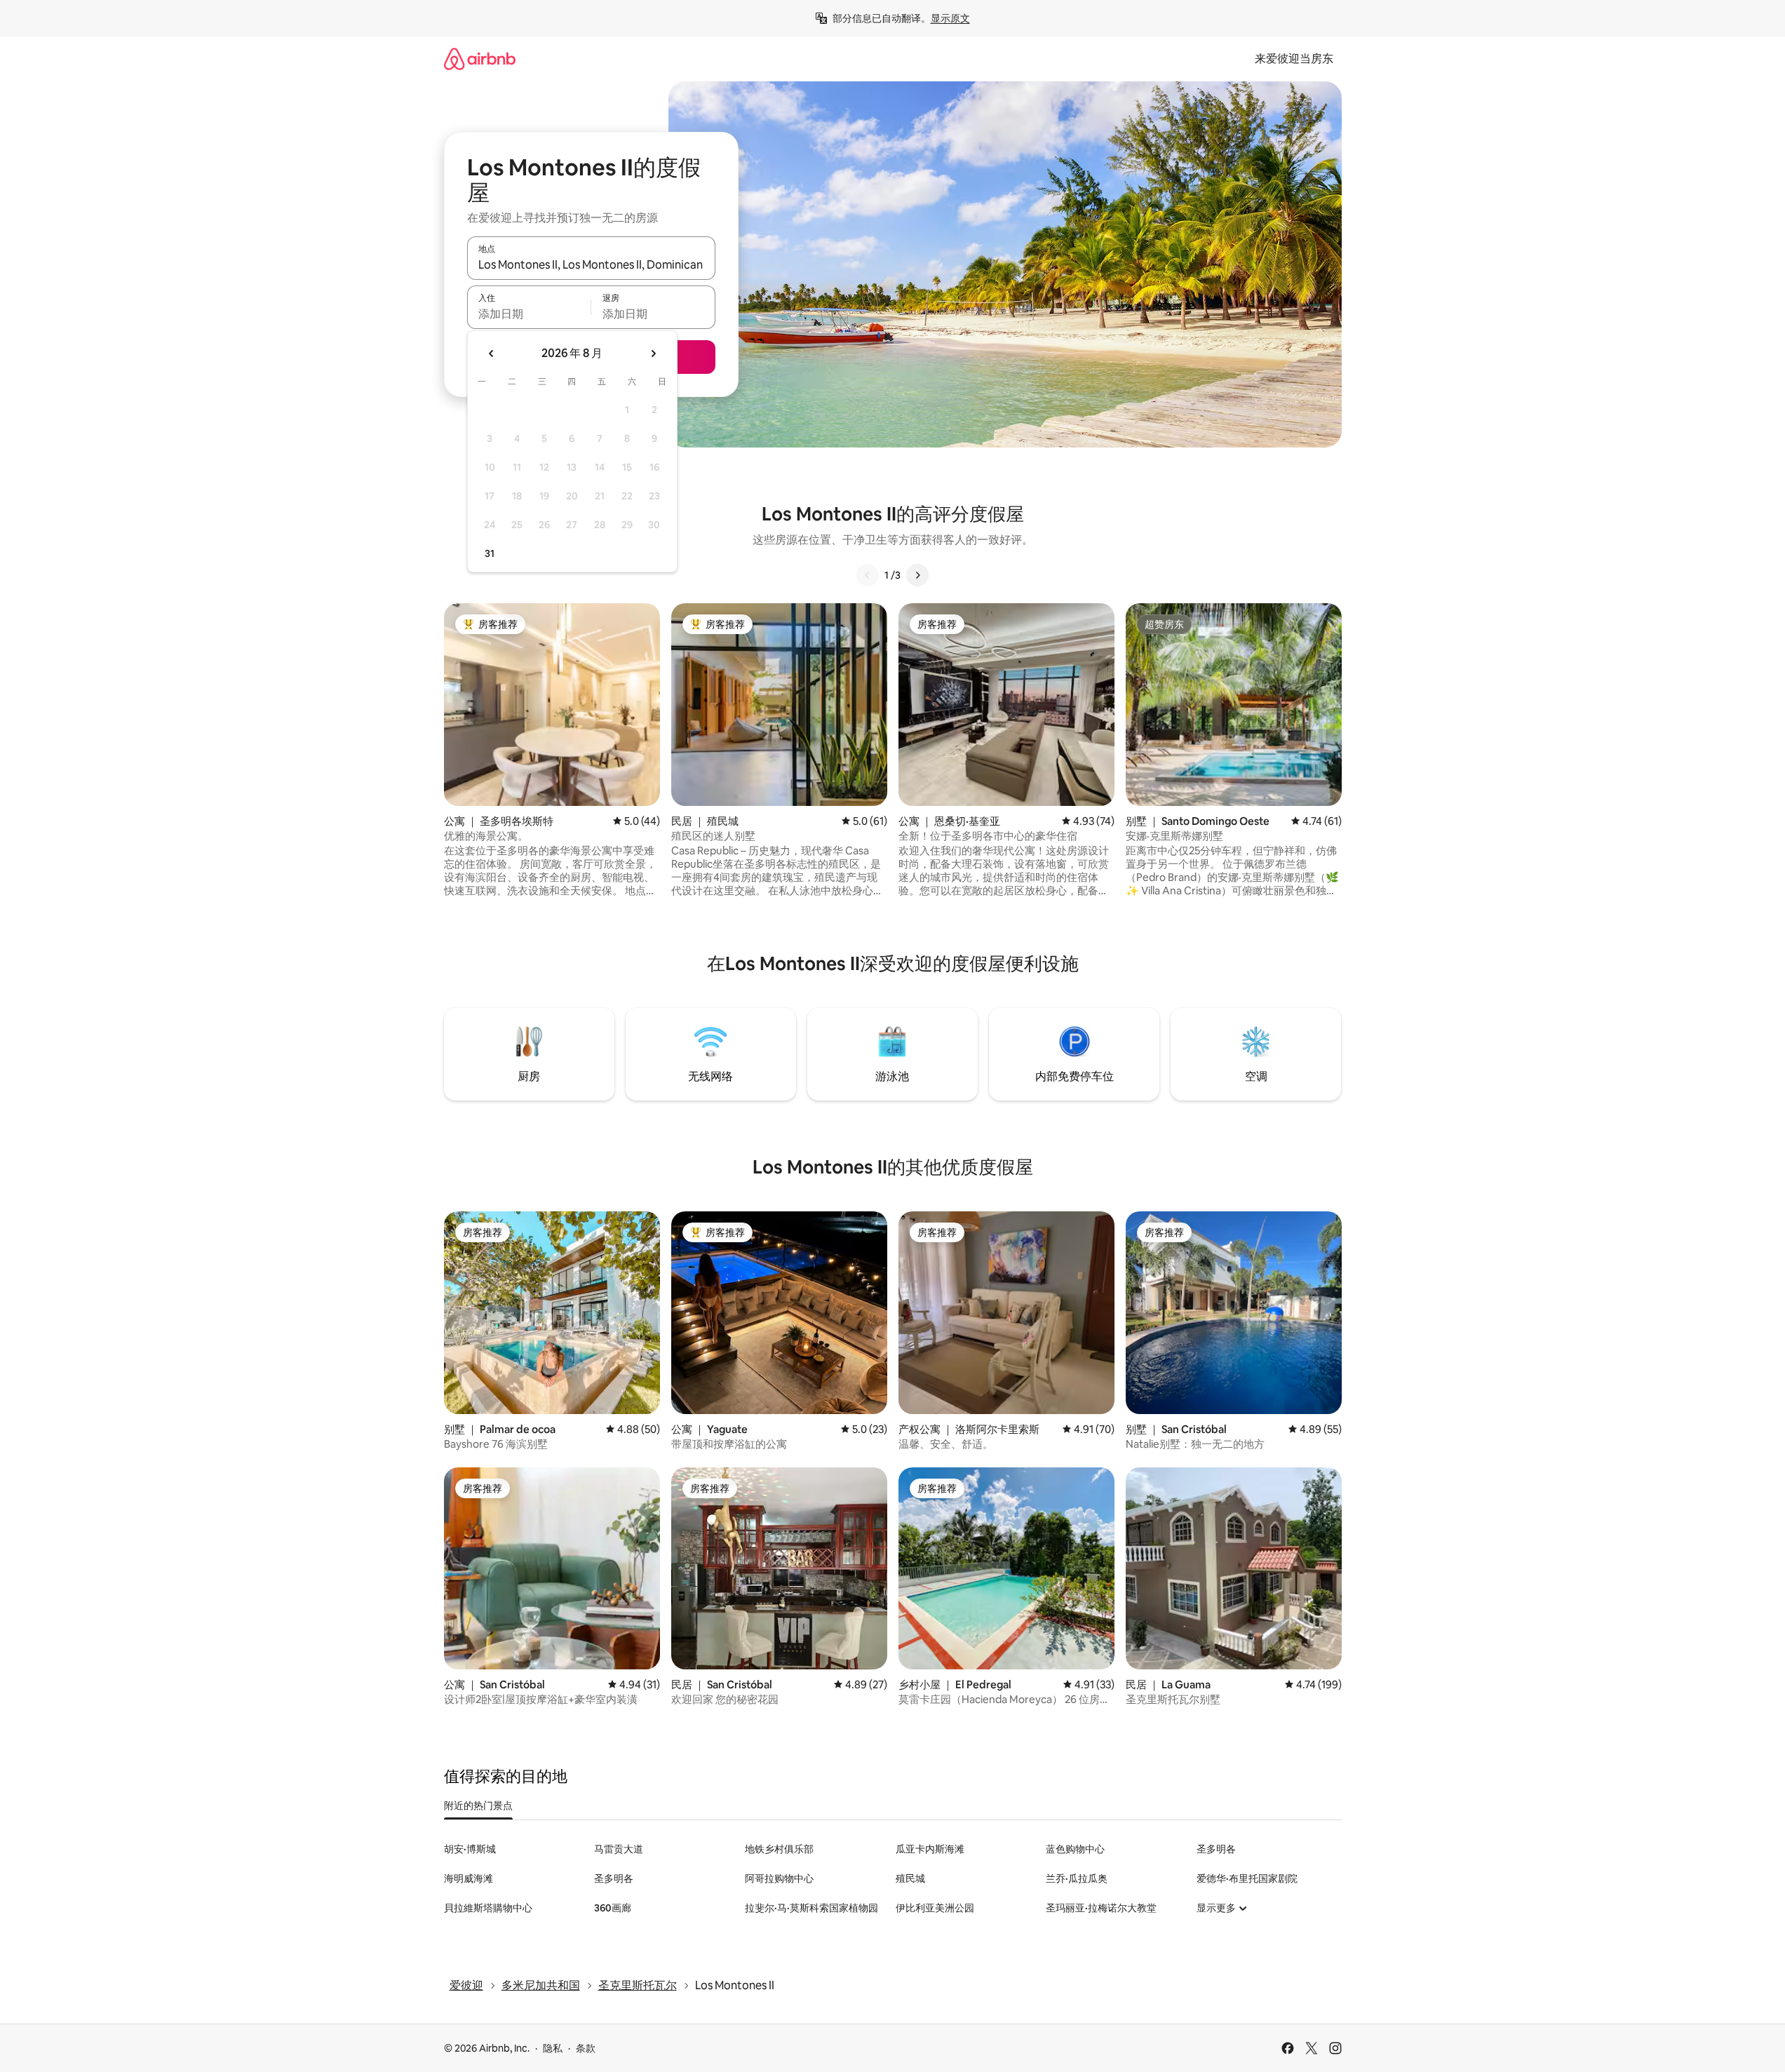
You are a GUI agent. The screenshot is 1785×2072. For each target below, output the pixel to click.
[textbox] (529, 314)
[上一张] (868, 575)
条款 (586, 2048)
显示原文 (950, 18)
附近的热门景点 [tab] (478, 1805)
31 (490, 553)
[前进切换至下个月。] (653, 354)
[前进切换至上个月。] (492, 354)
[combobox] (591, 264)
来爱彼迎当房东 (1294, 59)
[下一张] (917, 575)
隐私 (553, 2048)
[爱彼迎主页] (480, 59)
